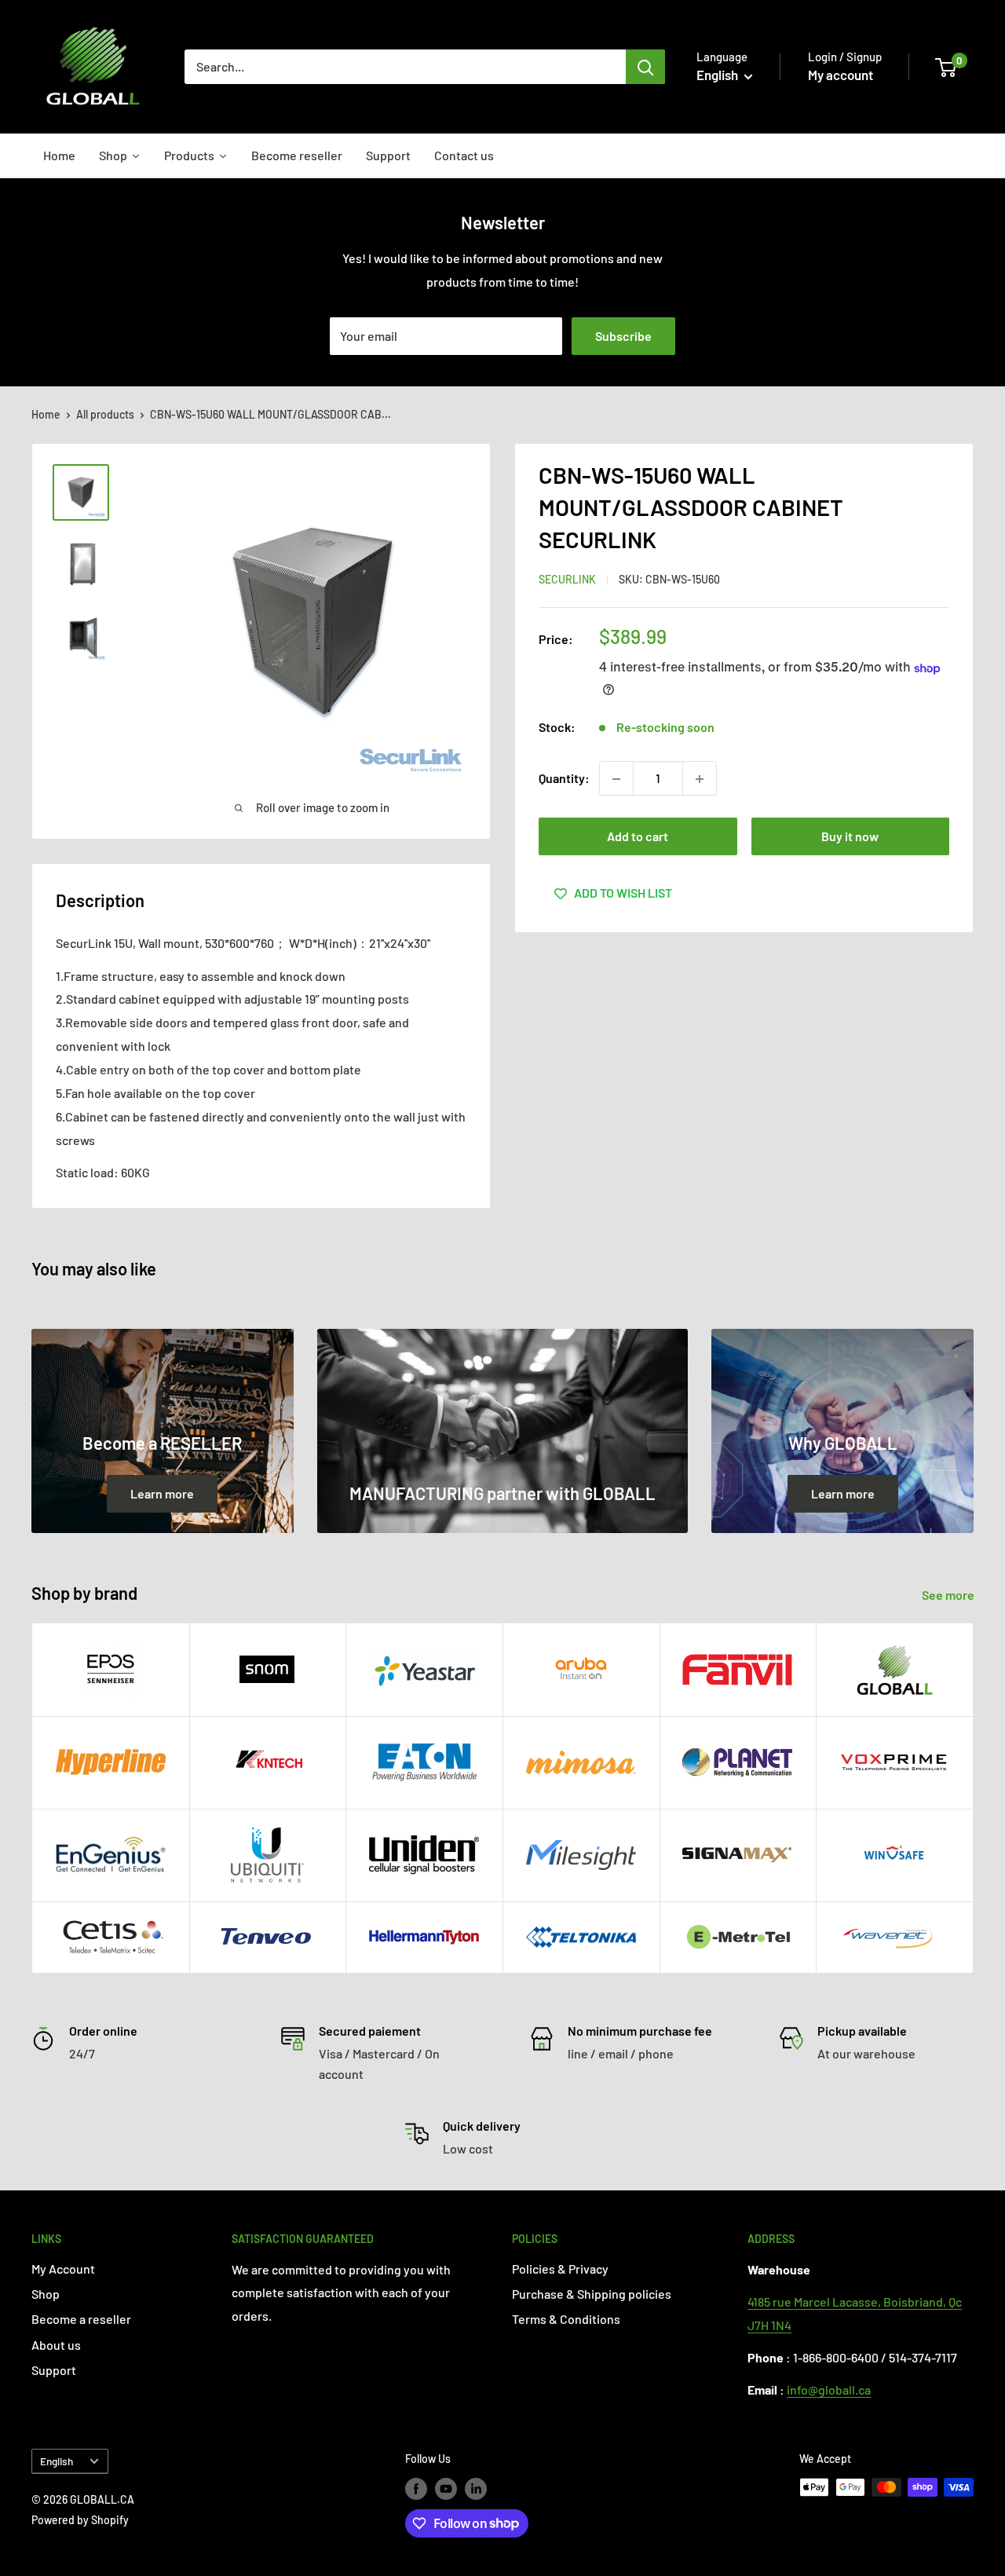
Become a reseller (81, 2319)
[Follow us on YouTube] (446, 2489)
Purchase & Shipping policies (592, 2294)
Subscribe (623, 336)
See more (949, 1595)
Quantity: (564, 779)
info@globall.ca (829, 2389)
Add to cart (638, 837)
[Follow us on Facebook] (416, 2489)
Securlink (567, 580)
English (57, 2461)
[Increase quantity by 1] (700, 779)
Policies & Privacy (560, 2269)
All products (105, 414)
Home (46, 414)
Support (54, 2370)
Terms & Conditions (566, 2319)
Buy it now (850, 837)
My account (841, 75)
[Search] (645, 67)
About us (56, 2345)
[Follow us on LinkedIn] (476, 2489)
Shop (46, 2294)
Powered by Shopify (80, 2520)
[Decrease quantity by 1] (616, 779)
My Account (63, 2269)
